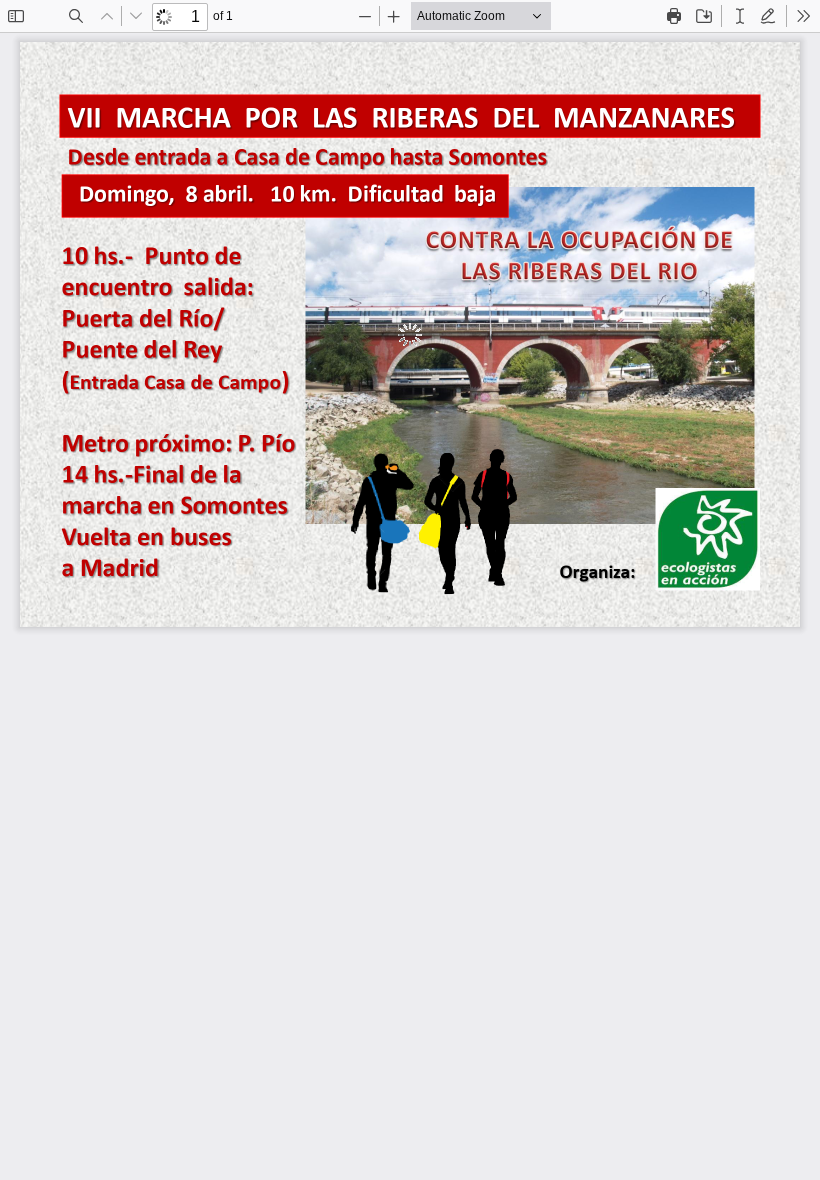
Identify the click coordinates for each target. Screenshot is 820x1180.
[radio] (740, 16)
